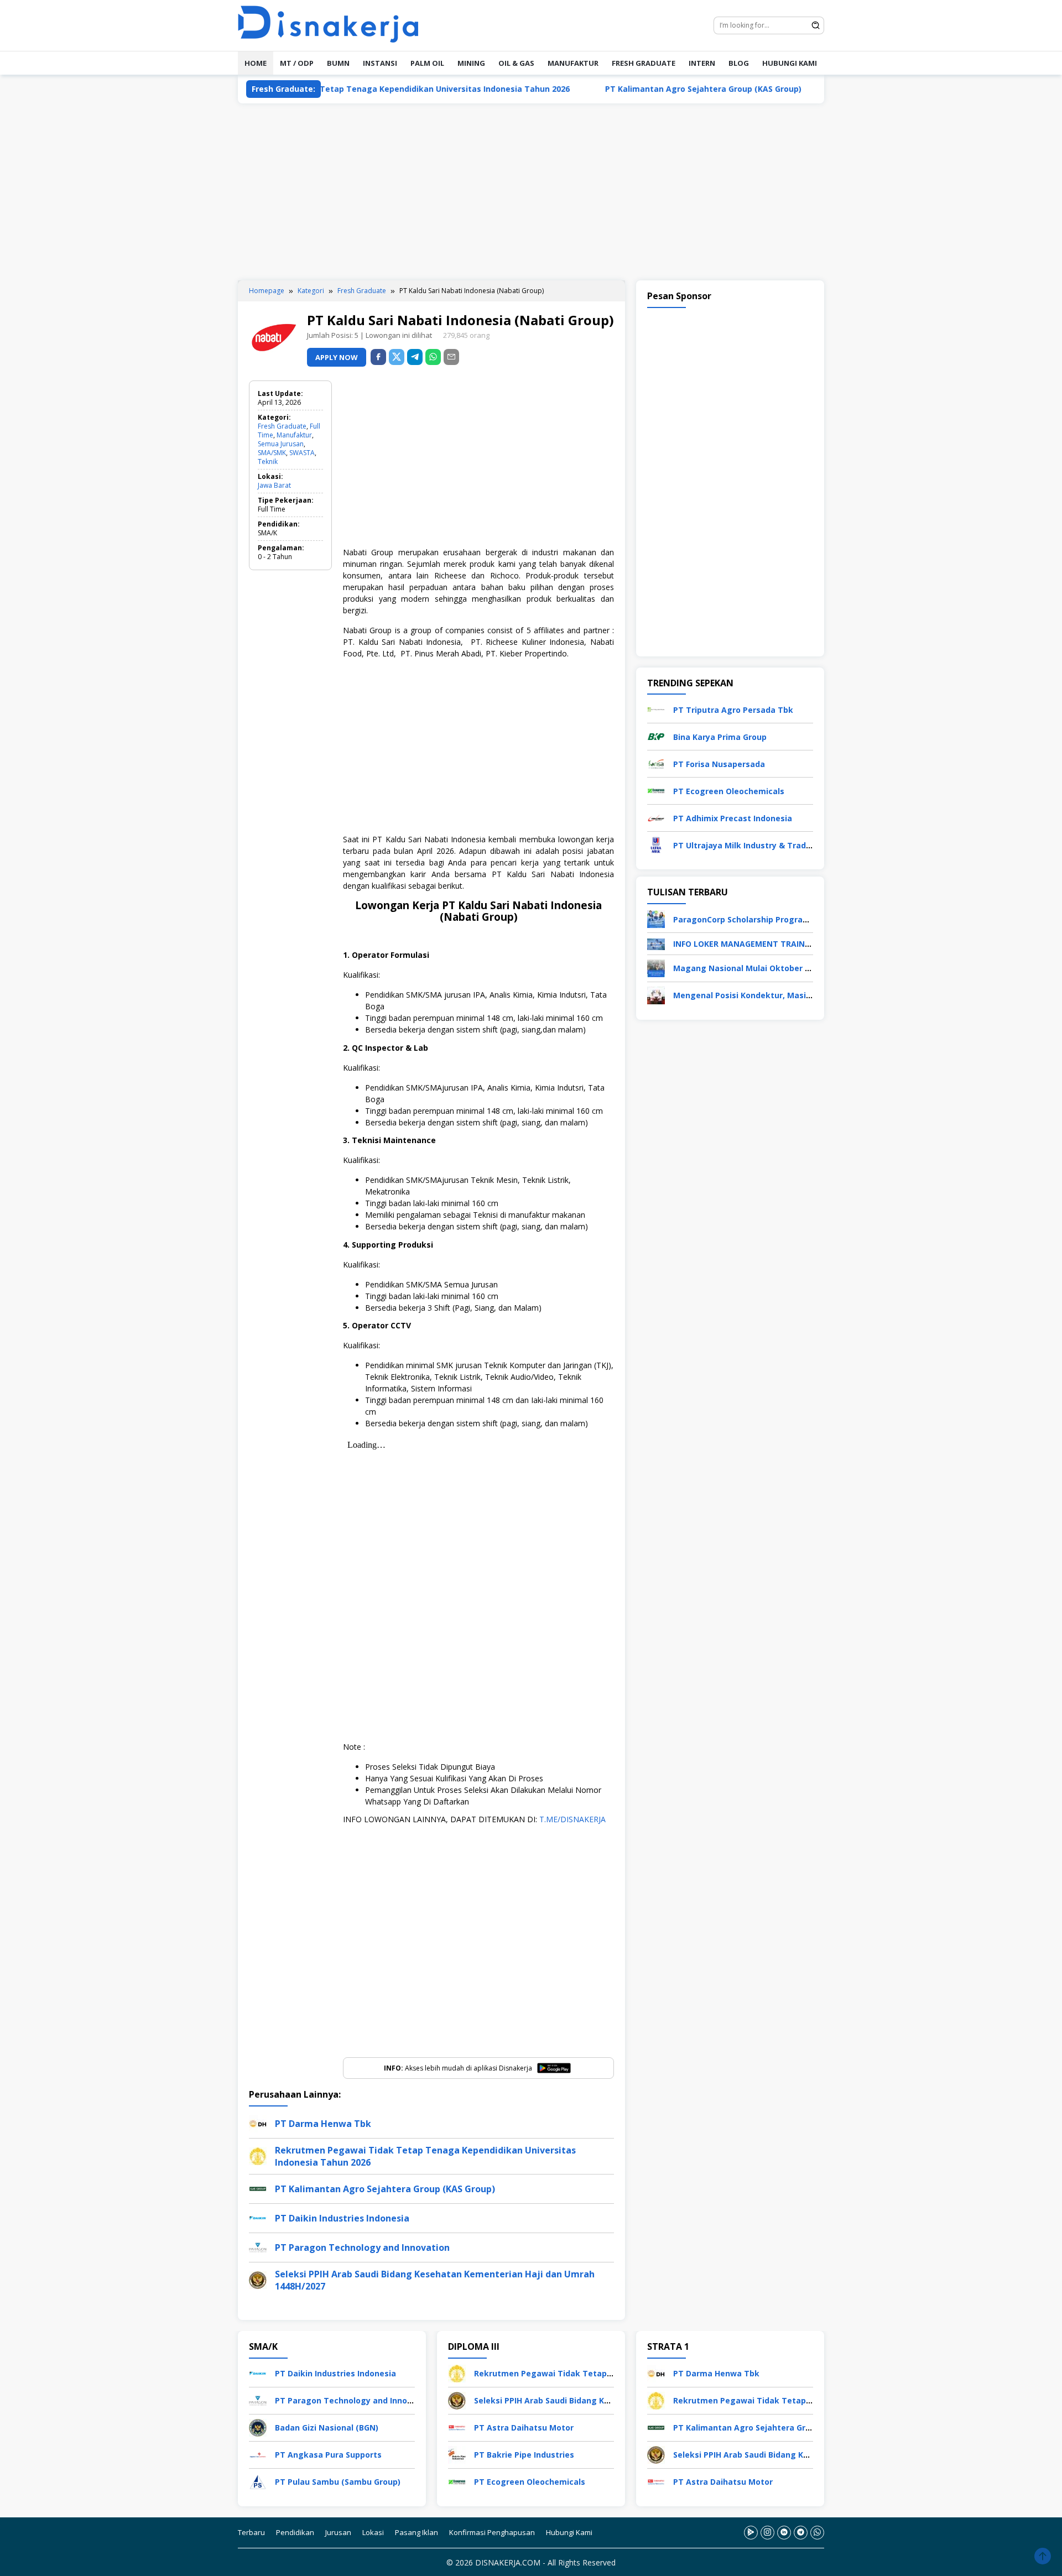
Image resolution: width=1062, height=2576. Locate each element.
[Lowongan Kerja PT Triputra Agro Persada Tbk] (656, 709)
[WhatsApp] (433, 357)
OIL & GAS (516, 63)
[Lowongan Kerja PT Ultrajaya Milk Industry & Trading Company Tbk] (656, 844)
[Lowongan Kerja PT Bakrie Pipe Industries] (457, 2454)
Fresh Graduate (282, 426)
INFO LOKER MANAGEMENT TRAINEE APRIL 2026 (766, 944)
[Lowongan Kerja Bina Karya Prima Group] (656, 736)
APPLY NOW (337, 357)
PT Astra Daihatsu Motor (524, 2428)
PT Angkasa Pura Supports (328, 2455)
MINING (471, 63)
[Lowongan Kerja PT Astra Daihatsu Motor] (457, 2426)
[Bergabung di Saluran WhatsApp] (817, 2532)
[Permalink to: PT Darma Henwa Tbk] (258, 2122)
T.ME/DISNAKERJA (572, 1819)
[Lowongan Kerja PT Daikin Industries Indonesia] (258, 2372)
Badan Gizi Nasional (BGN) (327, 2428)
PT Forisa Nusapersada (719, 764)
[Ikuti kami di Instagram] (767, 2532)
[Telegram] (415, 357)
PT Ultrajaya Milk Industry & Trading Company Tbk (774, 845)
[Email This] (451, 357)
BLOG (739, 63)
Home (256, 63)
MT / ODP (297, 63)
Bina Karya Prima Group (720, 737)
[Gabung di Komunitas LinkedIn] (784, 2532)
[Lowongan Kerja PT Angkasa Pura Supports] (258, 2454)
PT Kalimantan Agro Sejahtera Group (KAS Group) (621, 89)
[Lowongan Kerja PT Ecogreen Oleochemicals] (656, 790)
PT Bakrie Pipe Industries (524, 2455)
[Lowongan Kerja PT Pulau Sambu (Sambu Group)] (258, 2481)
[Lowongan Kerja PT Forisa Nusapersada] (656, 763)
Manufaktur (294, 435)
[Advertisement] (531, 192)
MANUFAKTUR (573, 63)
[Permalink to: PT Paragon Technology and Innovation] (258, 2246)
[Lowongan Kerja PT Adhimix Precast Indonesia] (656, 817)
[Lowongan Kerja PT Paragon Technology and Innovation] (258, 2399)
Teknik (268, 462)
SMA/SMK (272, 453)
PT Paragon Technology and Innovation (362, 2248)
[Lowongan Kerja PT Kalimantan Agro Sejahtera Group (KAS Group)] (656, 2426)
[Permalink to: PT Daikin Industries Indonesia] (258, 2217)
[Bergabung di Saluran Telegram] (801, 2532)
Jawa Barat (274, 485)
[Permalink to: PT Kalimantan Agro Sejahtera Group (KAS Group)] (258, 2187)
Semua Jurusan (281, 444)
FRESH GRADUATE (644, 63)
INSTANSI (380, 63)
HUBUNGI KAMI (790, 63)
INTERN (702, 63)
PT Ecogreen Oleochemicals (729, 791)
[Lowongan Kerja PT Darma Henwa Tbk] (656, 2372)
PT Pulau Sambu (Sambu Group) (338, 2482)
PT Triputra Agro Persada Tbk (733, 710)
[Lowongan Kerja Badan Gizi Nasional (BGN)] (258, 2426)
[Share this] (378, 357)
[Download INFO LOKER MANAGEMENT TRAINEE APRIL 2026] (656, 943)
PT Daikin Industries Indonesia (816, 89)
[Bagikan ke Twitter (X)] (397, 357)
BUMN (338, 63)
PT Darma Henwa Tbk (323, 2124)
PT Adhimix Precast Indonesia (733, 818)
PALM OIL (427, 63)
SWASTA (302, 453)
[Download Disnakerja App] (751, 2532)
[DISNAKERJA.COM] (335, 25)
